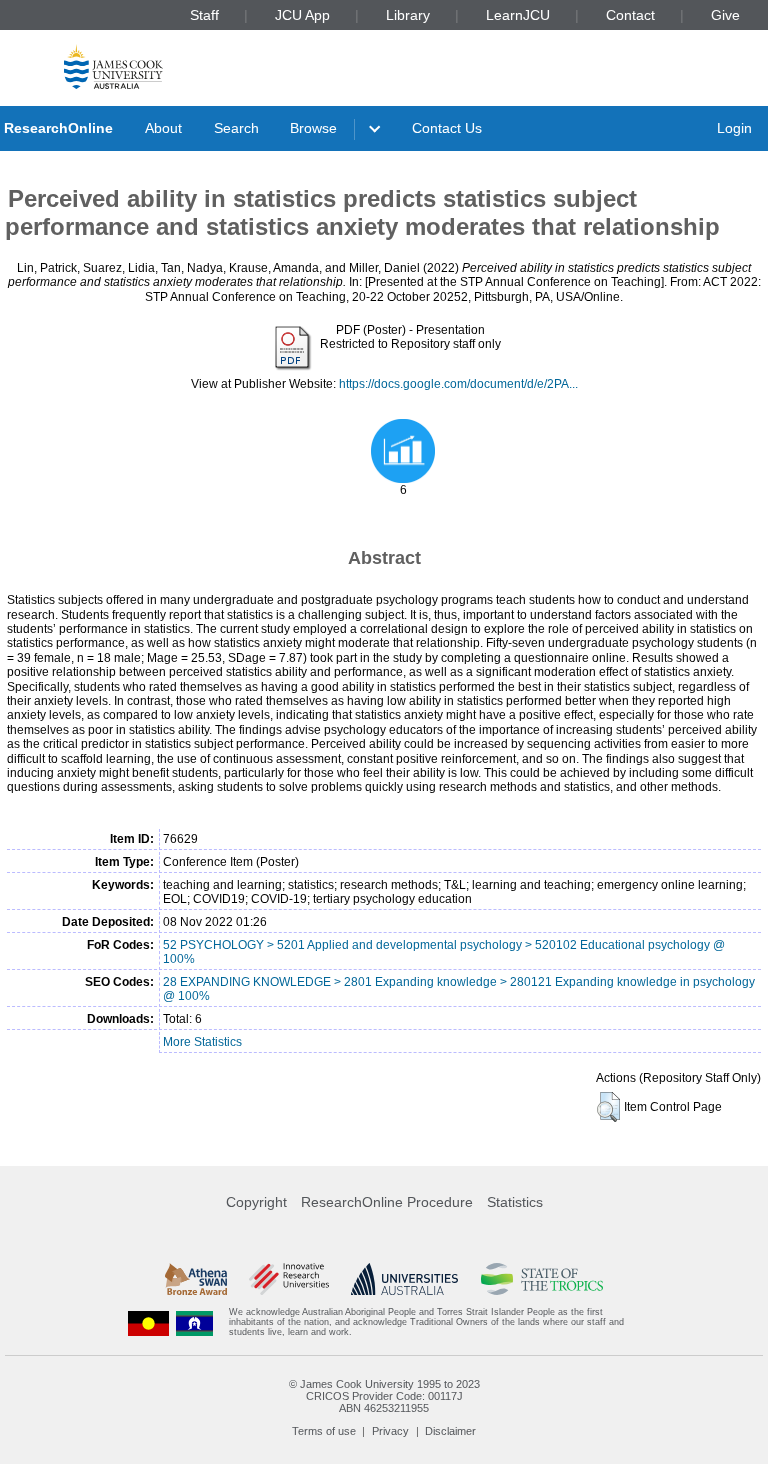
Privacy (390, 1431)
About (163, 128)
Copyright (256, 1202)
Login (734, 128)
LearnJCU (518, 15)
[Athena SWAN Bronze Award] (196, 1279)
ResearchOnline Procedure (387, 1202)
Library (408, 15)
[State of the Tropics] (542, 1279)
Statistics (515, 1202)
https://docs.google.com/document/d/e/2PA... (458, 384)
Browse (313, 128)
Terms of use (324, 1431)
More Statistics (202, 1042)
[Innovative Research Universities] (288, 1279)
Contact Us (447, 128)
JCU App (302, 15)
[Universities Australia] (404, 1279)
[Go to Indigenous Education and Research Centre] (149, 1322)
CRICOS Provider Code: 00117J (384, 1396)
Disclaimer (450, 1431)
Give (725, 15)
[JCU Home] (113, 66)
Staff (204, 15)
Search (236, 128)
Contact (630, 15)
